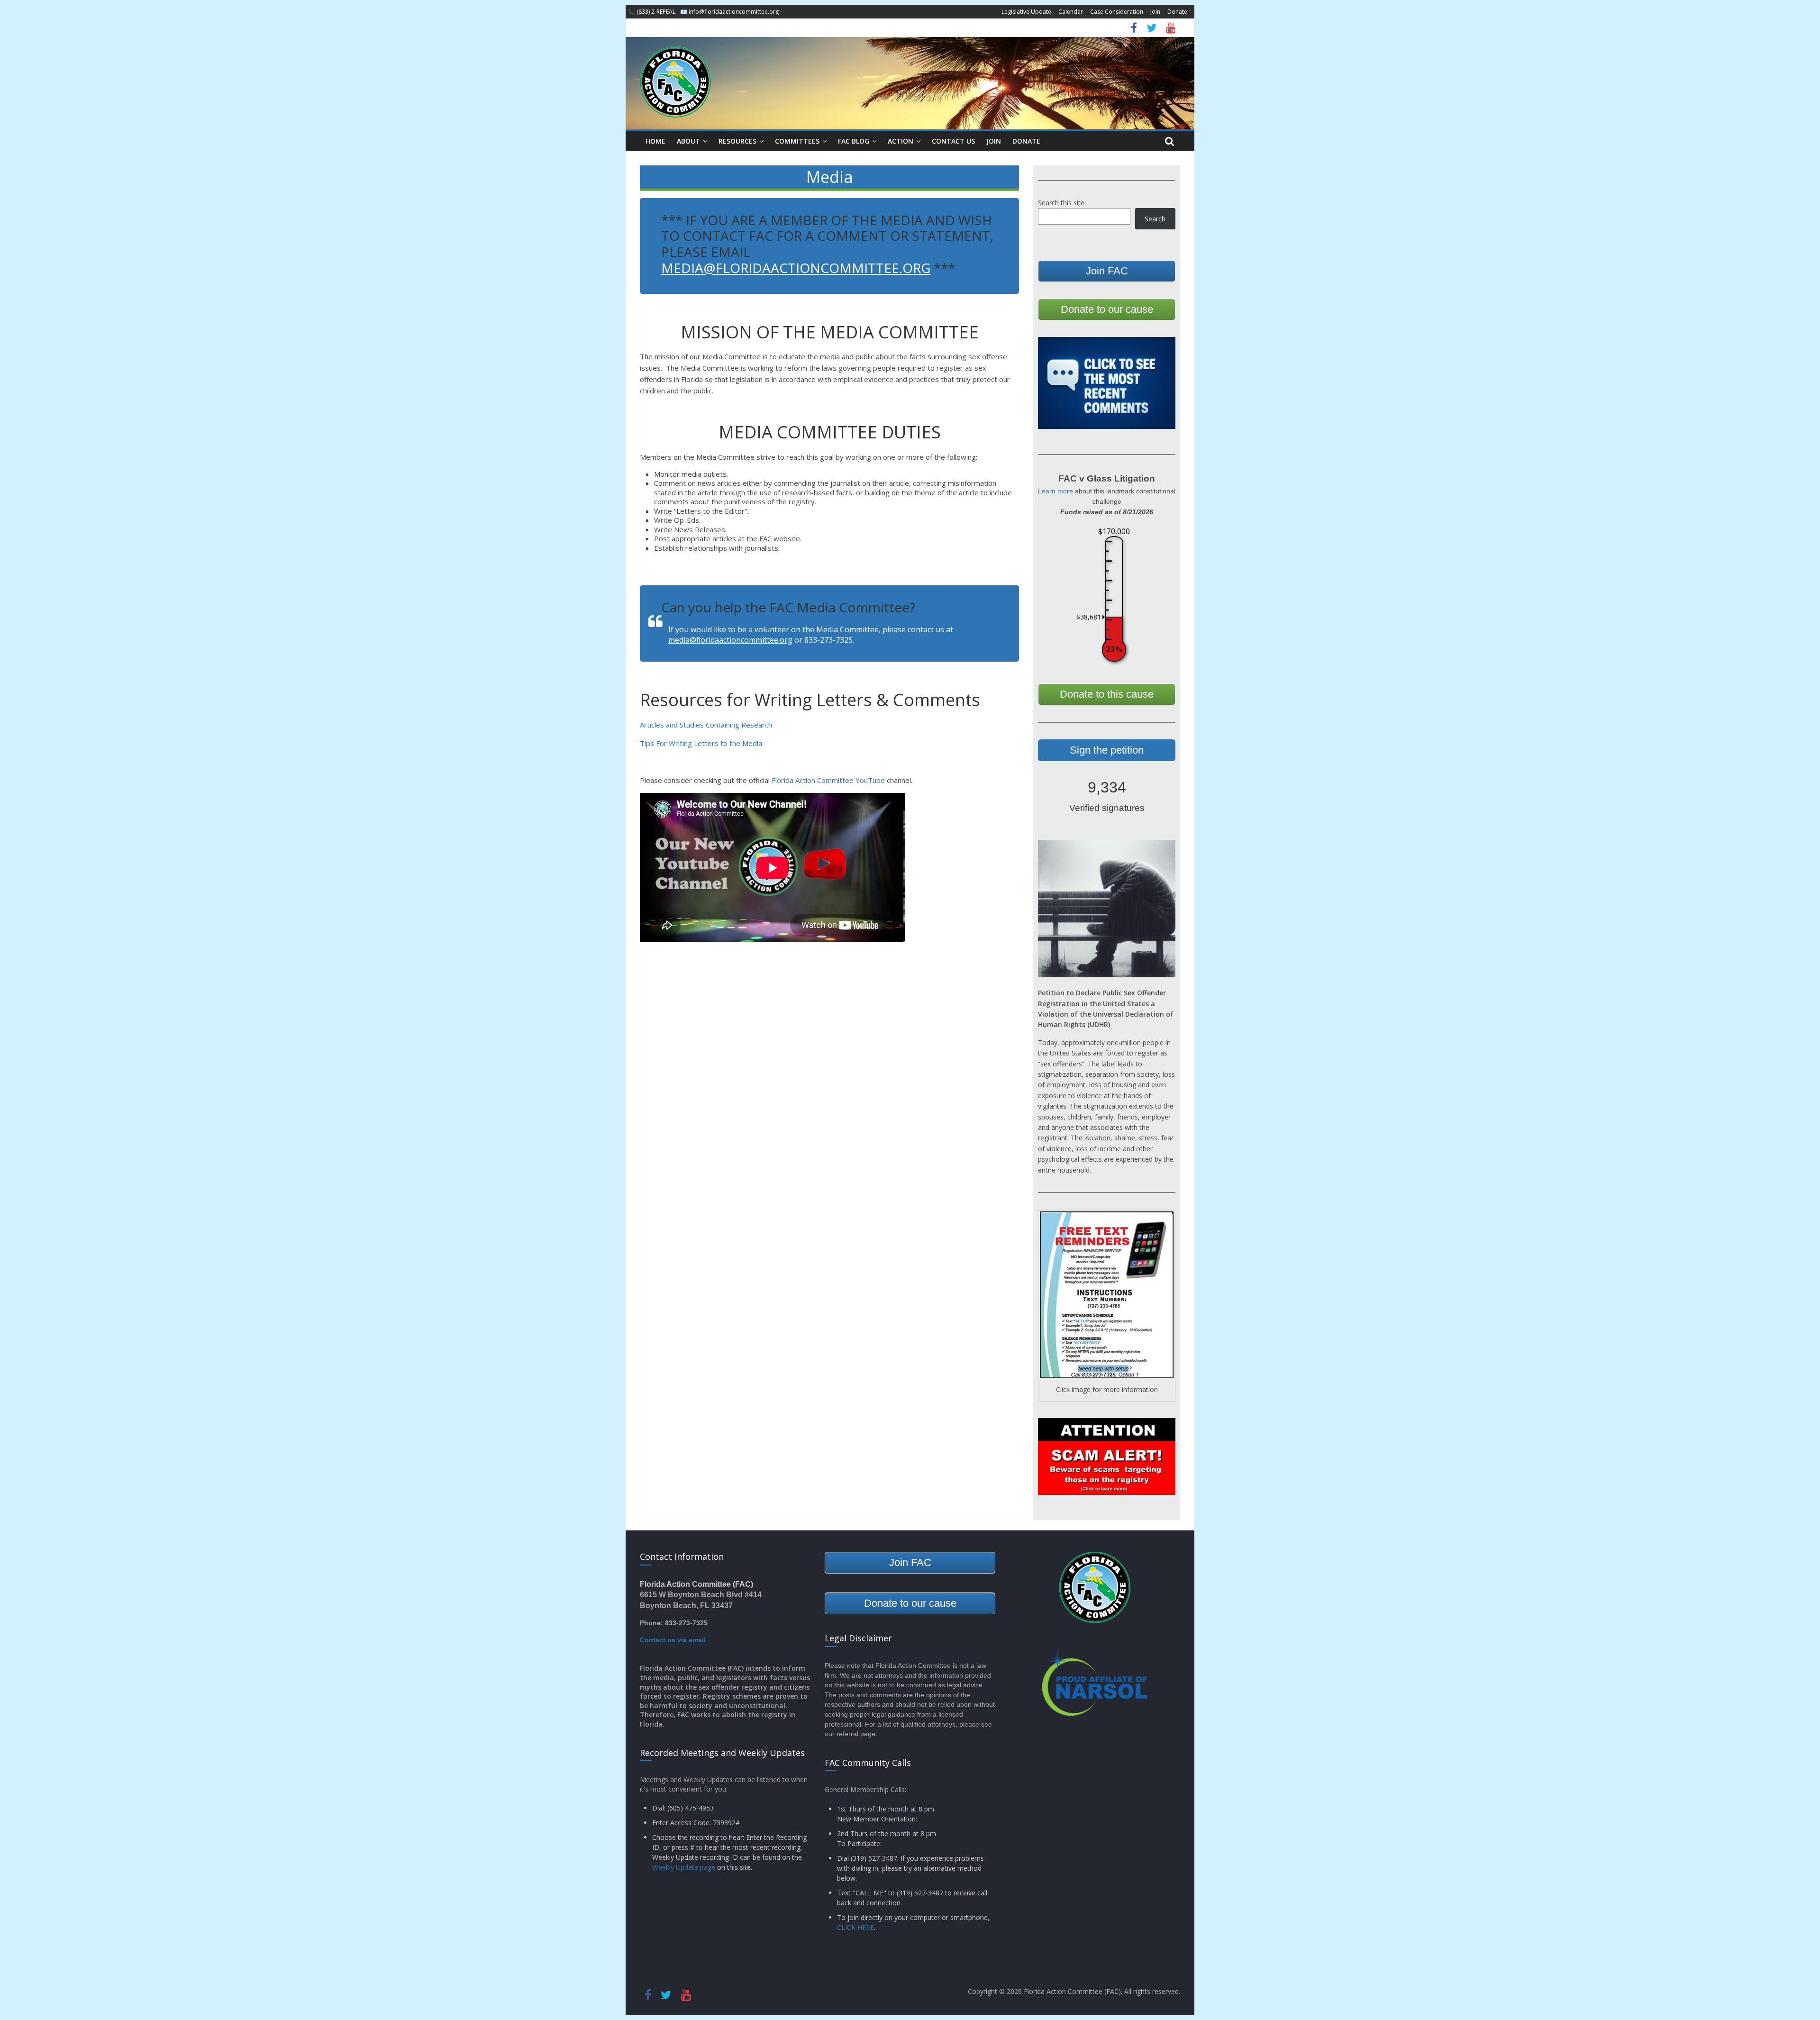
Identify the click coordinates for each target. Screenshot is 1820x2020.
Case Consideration (1117, 12)
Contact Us (953, 141)
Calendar (1071, 12)
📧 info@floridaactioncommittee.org (729, 12)
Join (1155, 12)
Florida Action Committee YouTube (828, 780)
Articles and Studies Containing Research (706, 725)
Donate (1177, 12)
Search (1155, 219)
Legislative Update (1026, 12)
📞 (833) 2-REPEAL (652, 12)
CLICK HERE (855, 1927)
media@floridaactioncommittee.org (730, 640)
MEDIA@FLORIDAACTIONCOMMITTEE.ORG (796, 268)
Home (655, 141)
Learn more (1056, 491)
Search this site (1061, 203)
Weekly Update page (684, 1867)
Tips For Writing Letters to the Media (701, 743)
